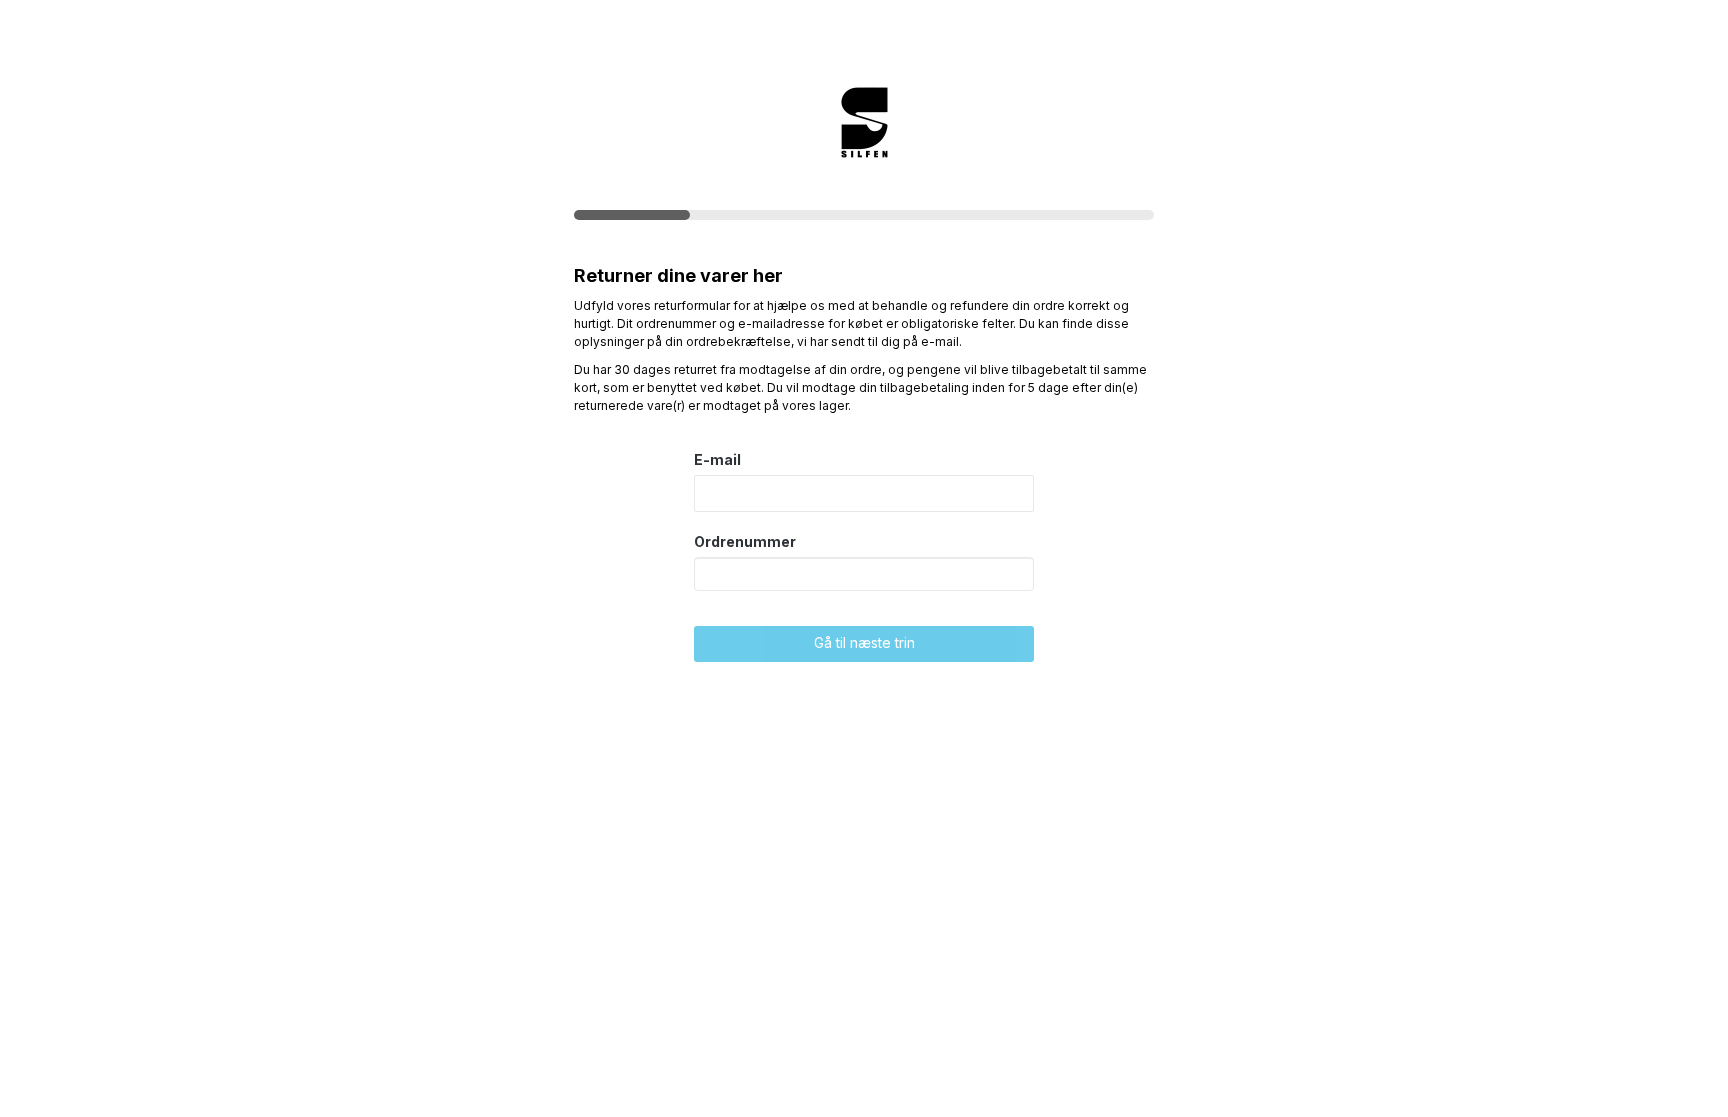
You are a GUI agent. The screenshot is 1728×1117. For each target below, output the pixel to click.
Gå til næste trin (864, 642)
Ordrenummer (745, 541)
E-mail (717, 459)
